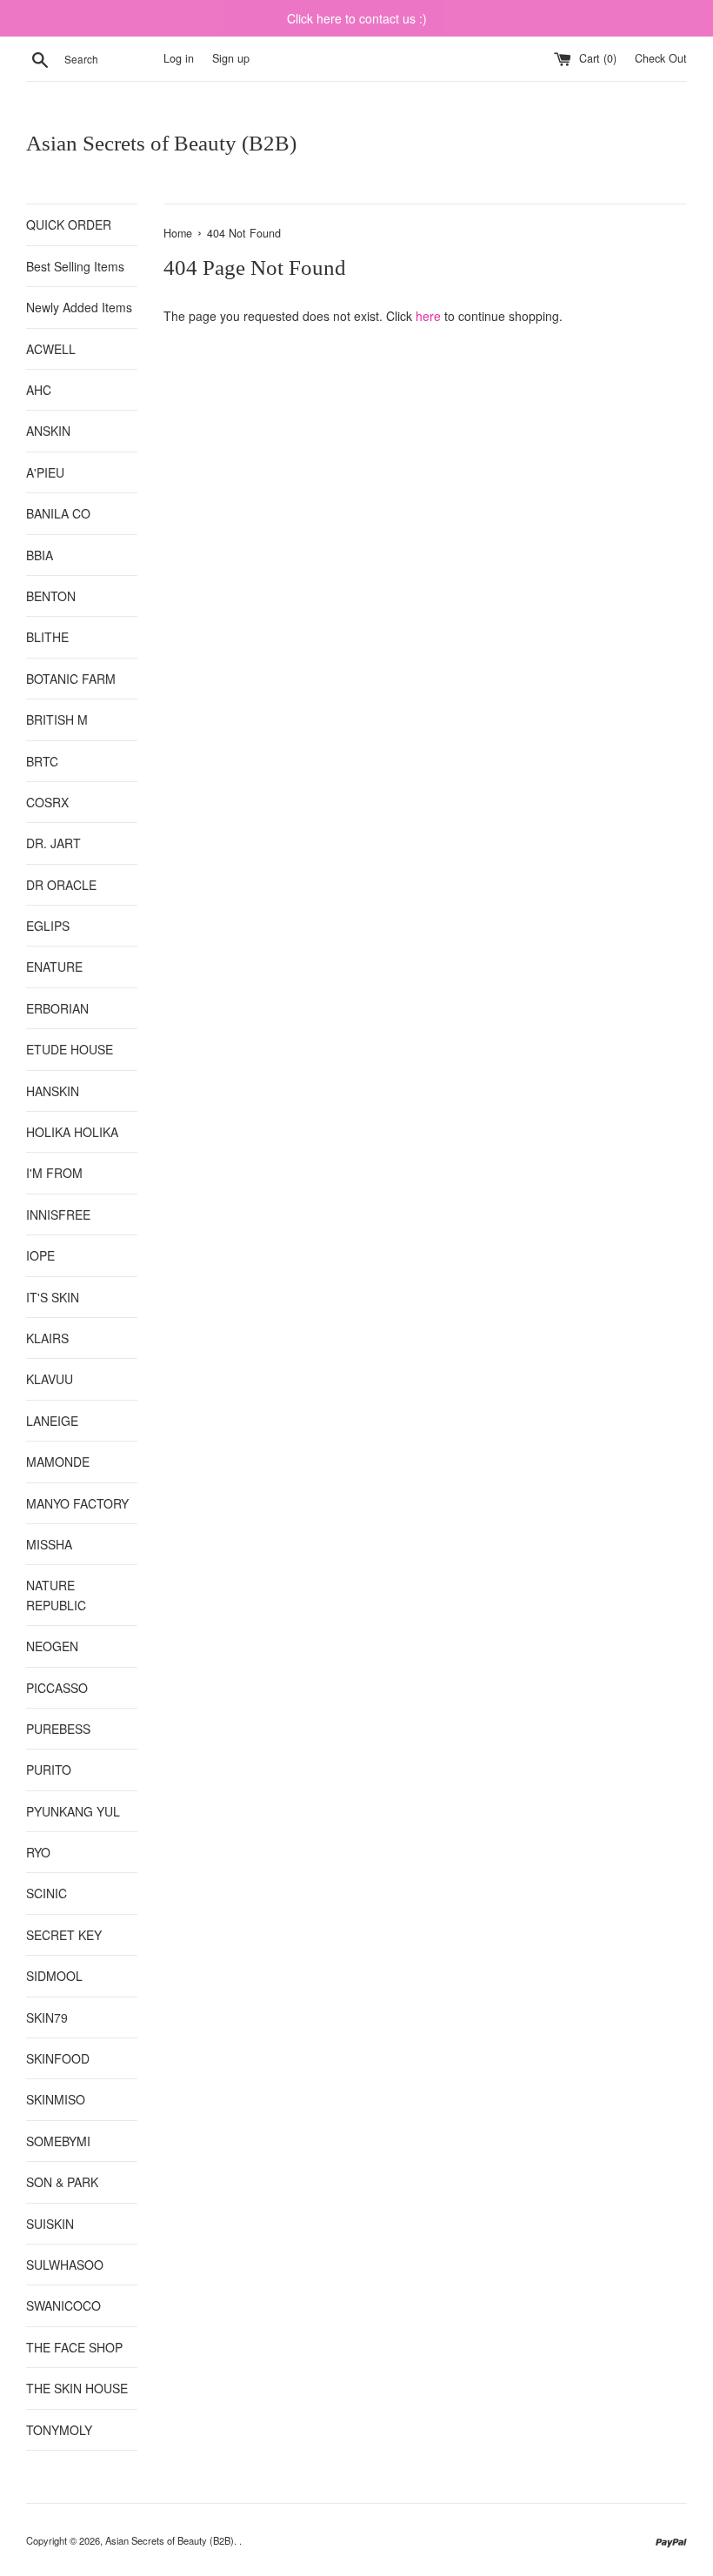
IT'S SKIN (53, 1297)
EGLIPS (48, 926)
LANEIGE (52, 1421)
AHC (39, 390)
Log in (179, 58)
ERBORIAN (57, 1008)
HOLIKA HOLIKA (72, 1132)
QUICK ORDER (69, 224)
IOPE (40, 1255)
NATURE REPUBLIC (56, 1595)
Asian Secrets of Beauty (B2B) (161, 143)
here (428, 316)
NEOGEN (52, 1646)
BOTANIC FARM (71, 679)
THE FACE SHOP (74, 2347)
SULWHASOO (65, 2265)
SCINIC (47, 1893)
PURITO (49, 1770)
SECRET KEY (64, 1935)
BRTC (42, 761)
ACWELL (51, 349)
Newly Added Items (79, 307)
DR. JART (53, 843)
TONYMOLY (59, 2430)
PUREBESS (58, 1729)
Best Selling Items (75, 266)
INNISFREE (58, 1214)
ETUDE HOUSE (70, 1049)
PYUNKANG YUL (73, 1811)
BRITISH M (57, 719)
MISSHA (49, 1544)
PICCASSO (57, 1688)
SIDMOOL (54, 1976)
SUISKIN (50, 2224)
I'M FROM (54, 1173)
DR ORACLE (61, 885)
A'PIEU (45, 472)
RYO (38, 1852)
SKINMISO (56, 2099)
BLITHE (47, 637)
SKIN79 (47, 2017)
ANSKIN (48, 431)
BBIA (40, 555)
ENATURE (54, 967)
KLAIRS (47, 1338)
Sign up (231, 58)
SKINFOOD (58, 2058)
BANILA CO (58, 513)
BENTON (51, 596)
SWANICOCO (63, 2305)
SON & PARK (62, 2182)
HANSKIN (53, 1091)
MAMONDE (58, 1462)
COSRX (47, 802)
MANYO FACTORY (77, 1503)
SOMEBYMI (58, 2141)
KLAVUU (50, 1379)
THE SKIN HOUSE (77, 2388)
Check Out (661, 58)
